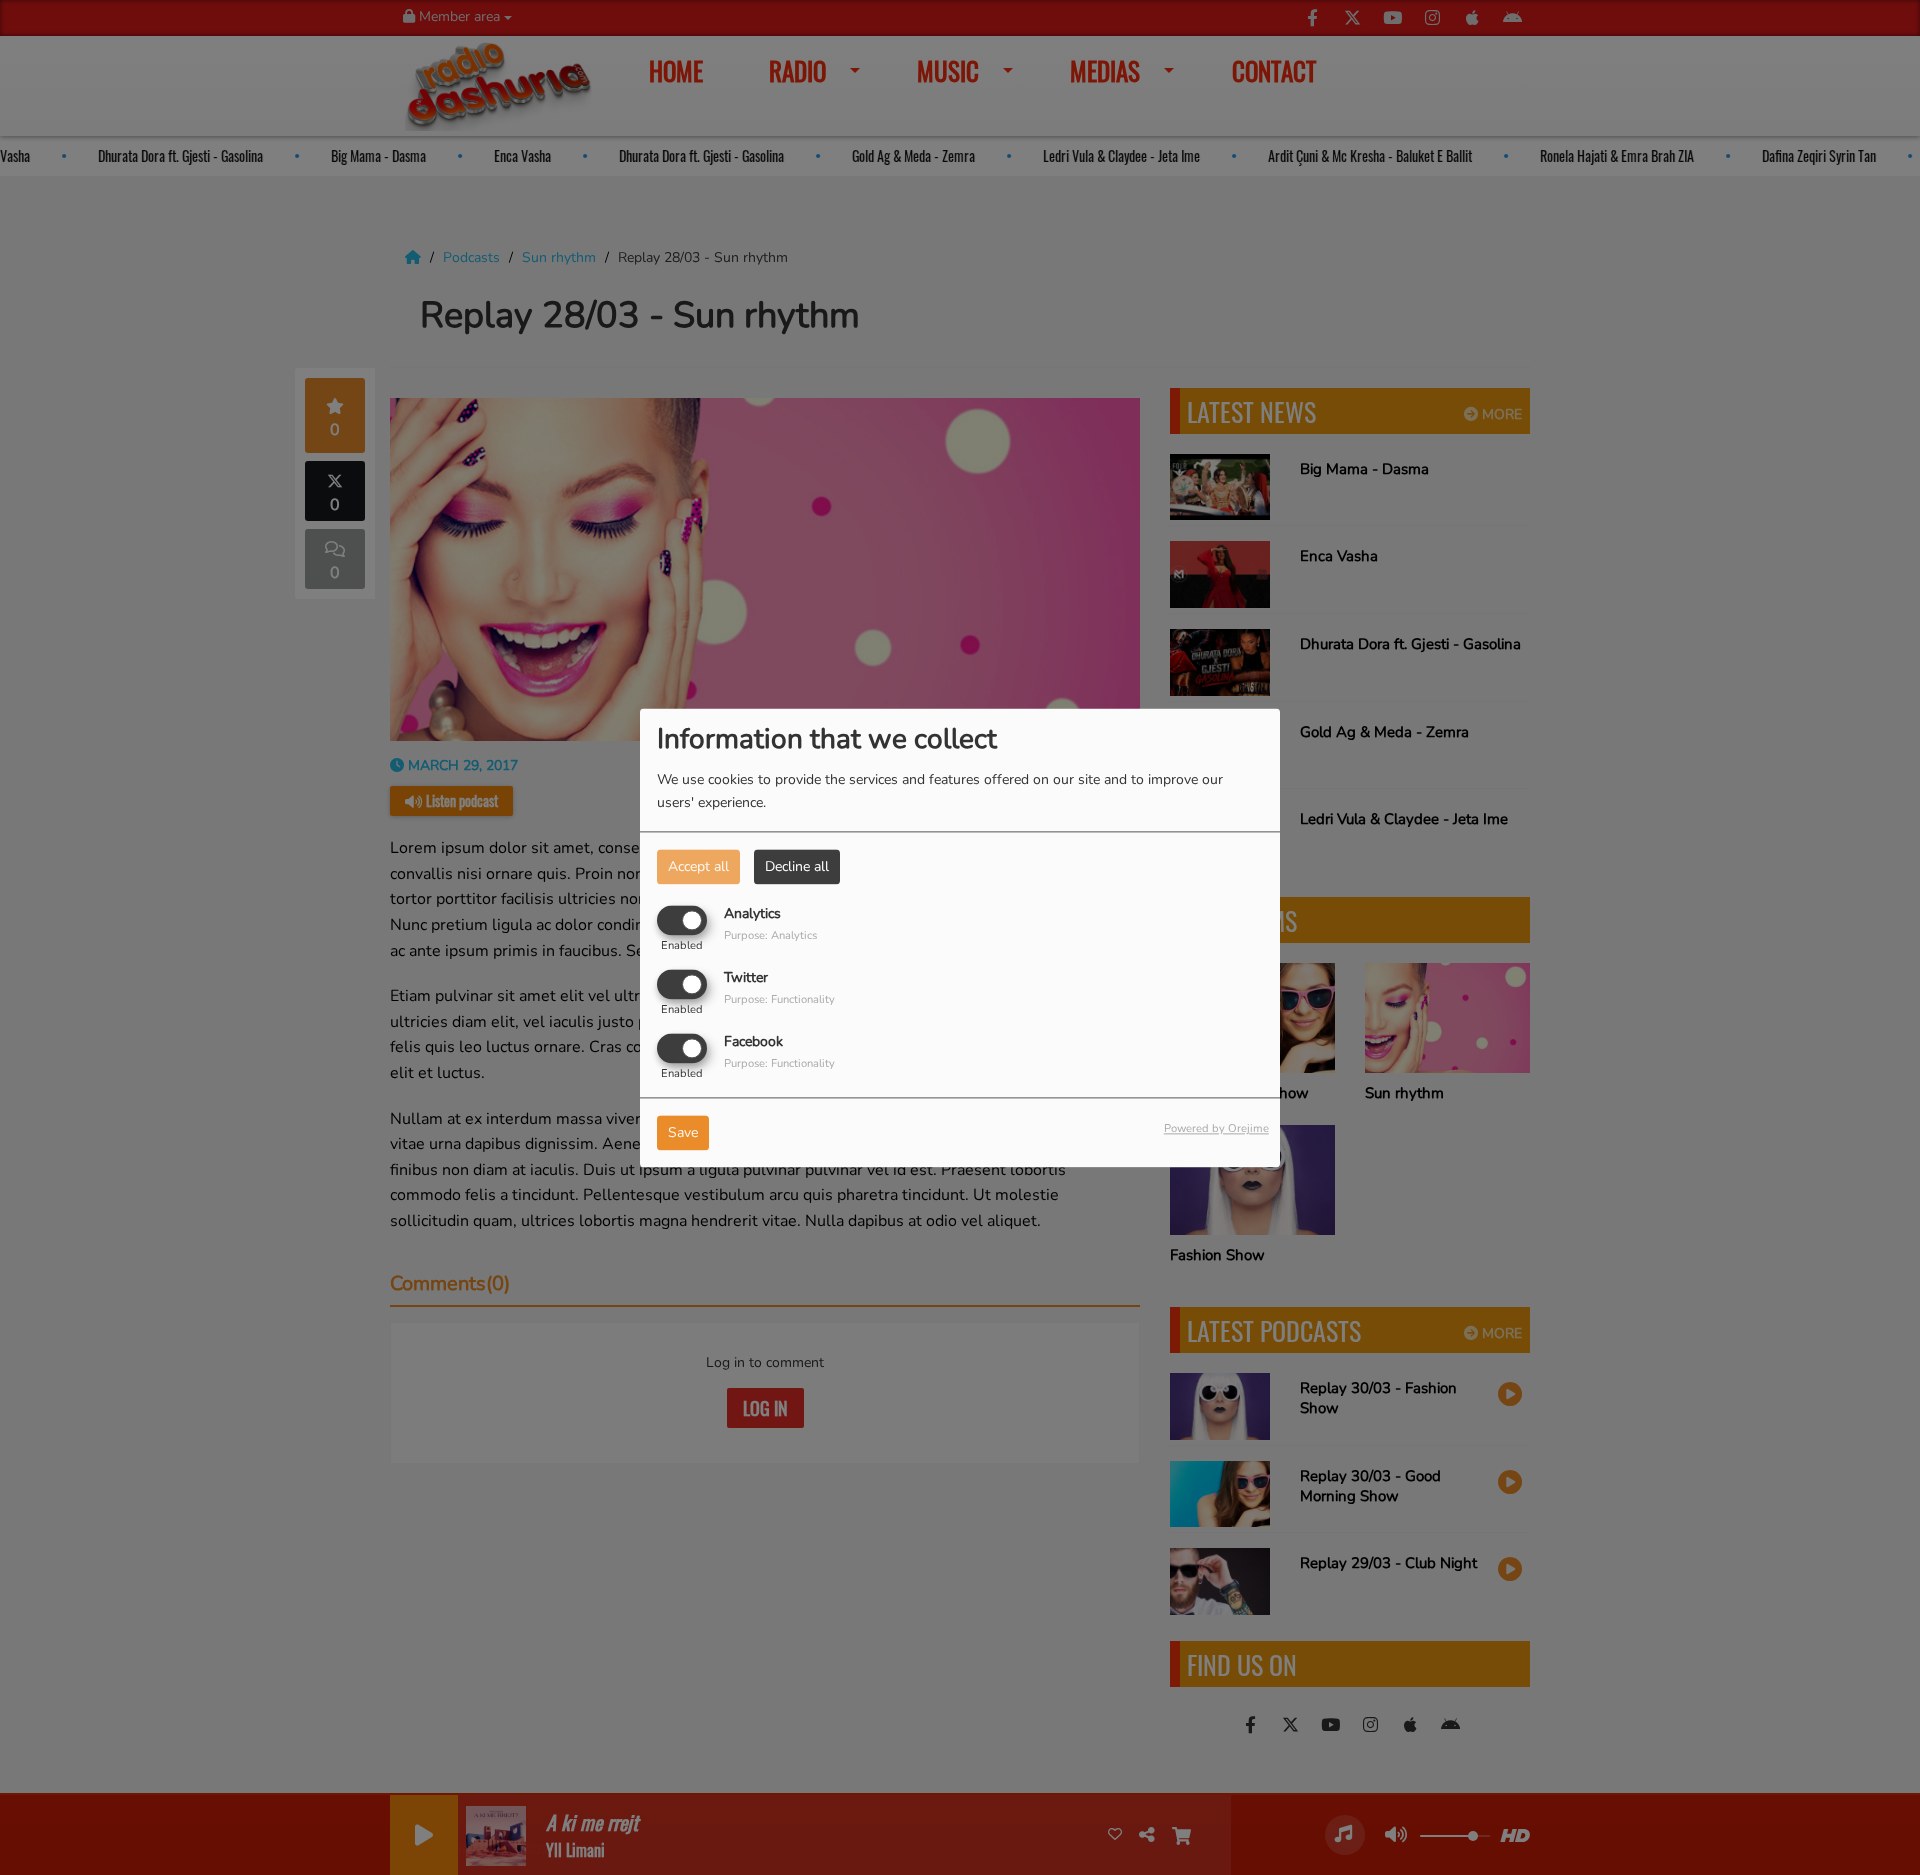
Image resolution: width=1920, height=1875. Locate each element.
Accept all (698, 866)
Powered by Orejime (1216, 1128)
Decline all (797, 866)
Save (683, 1132)
